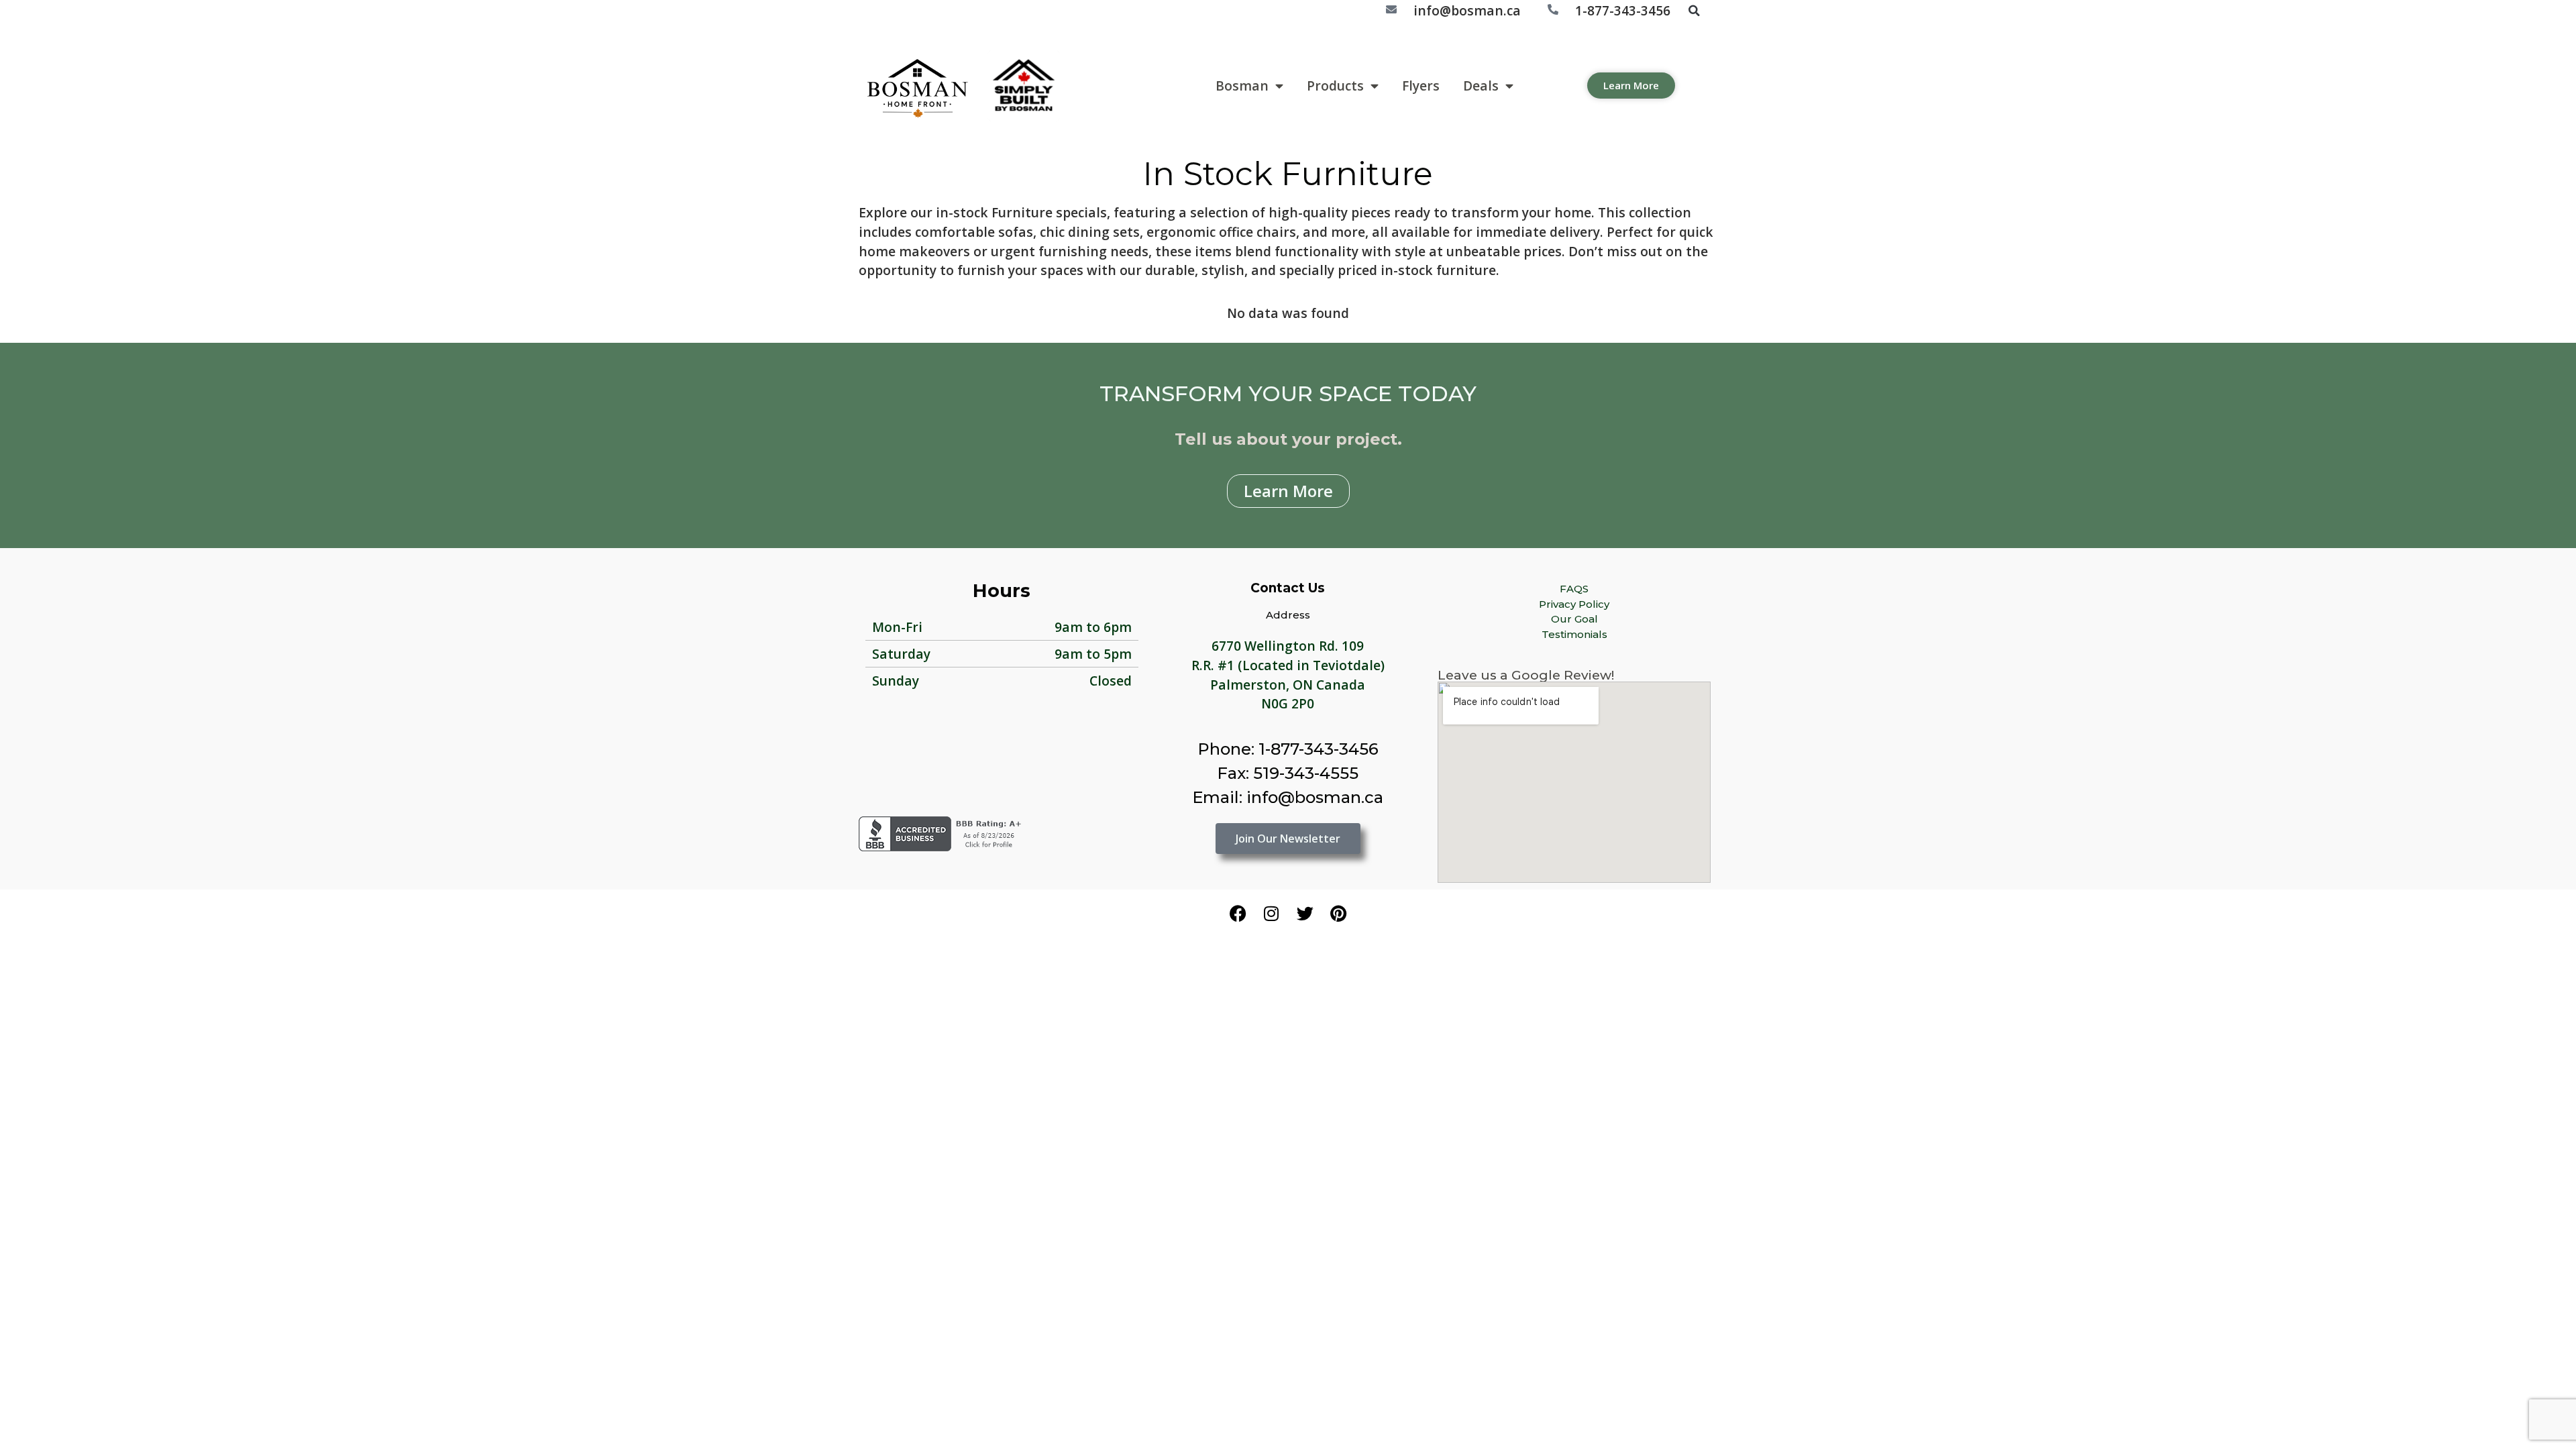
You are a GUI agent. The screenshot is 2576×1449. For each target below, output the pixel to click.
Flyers (1421, 86)
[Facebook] (1238, 913)
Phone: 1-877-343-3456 (1288, 749)
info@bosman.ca (1467, 10)
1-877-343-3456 (1623, 10)
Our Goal (1574, 619)
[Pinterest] (1338, 913)
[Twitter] (1305, 913)
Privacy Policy (1574, 604)
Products (1335, 86)
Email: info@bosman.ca (1288, 797)
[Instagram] (1271, 913)
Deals (1481, 86)
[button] (1694, 11)
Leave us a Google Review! (1526, 675)
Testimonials (1574, 634)
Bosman (1242, 86)
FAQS (1574, 589)
